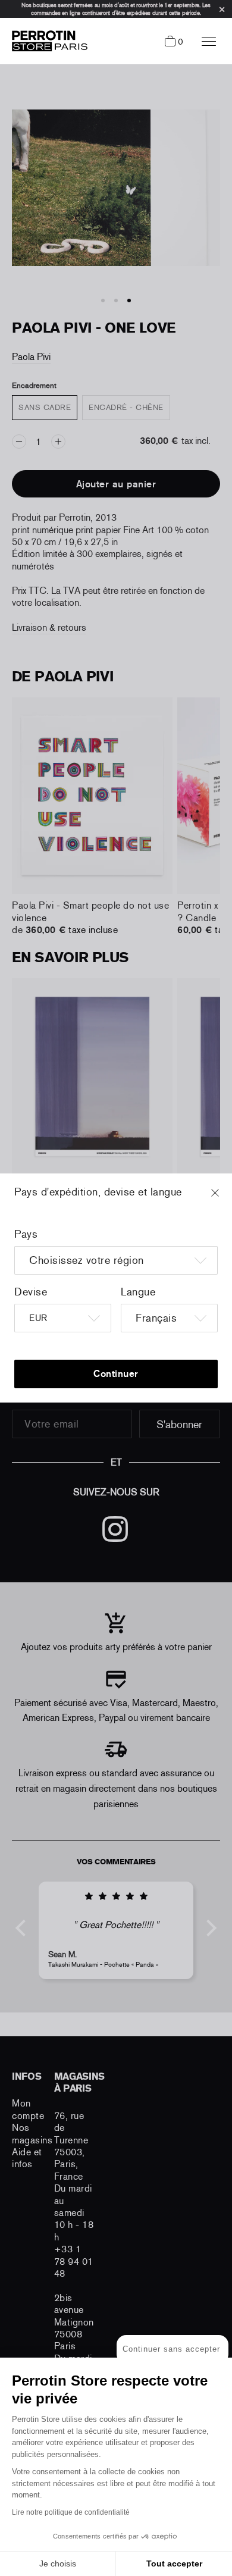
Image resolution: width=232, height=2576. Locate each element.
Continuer (116, 1374)
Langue (138, 1292)
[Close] (226, 1198)
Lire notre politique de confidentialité (71, 2512)
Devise (31, 1292)
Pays (26, 1234)
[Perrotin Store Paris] (47, 41)
